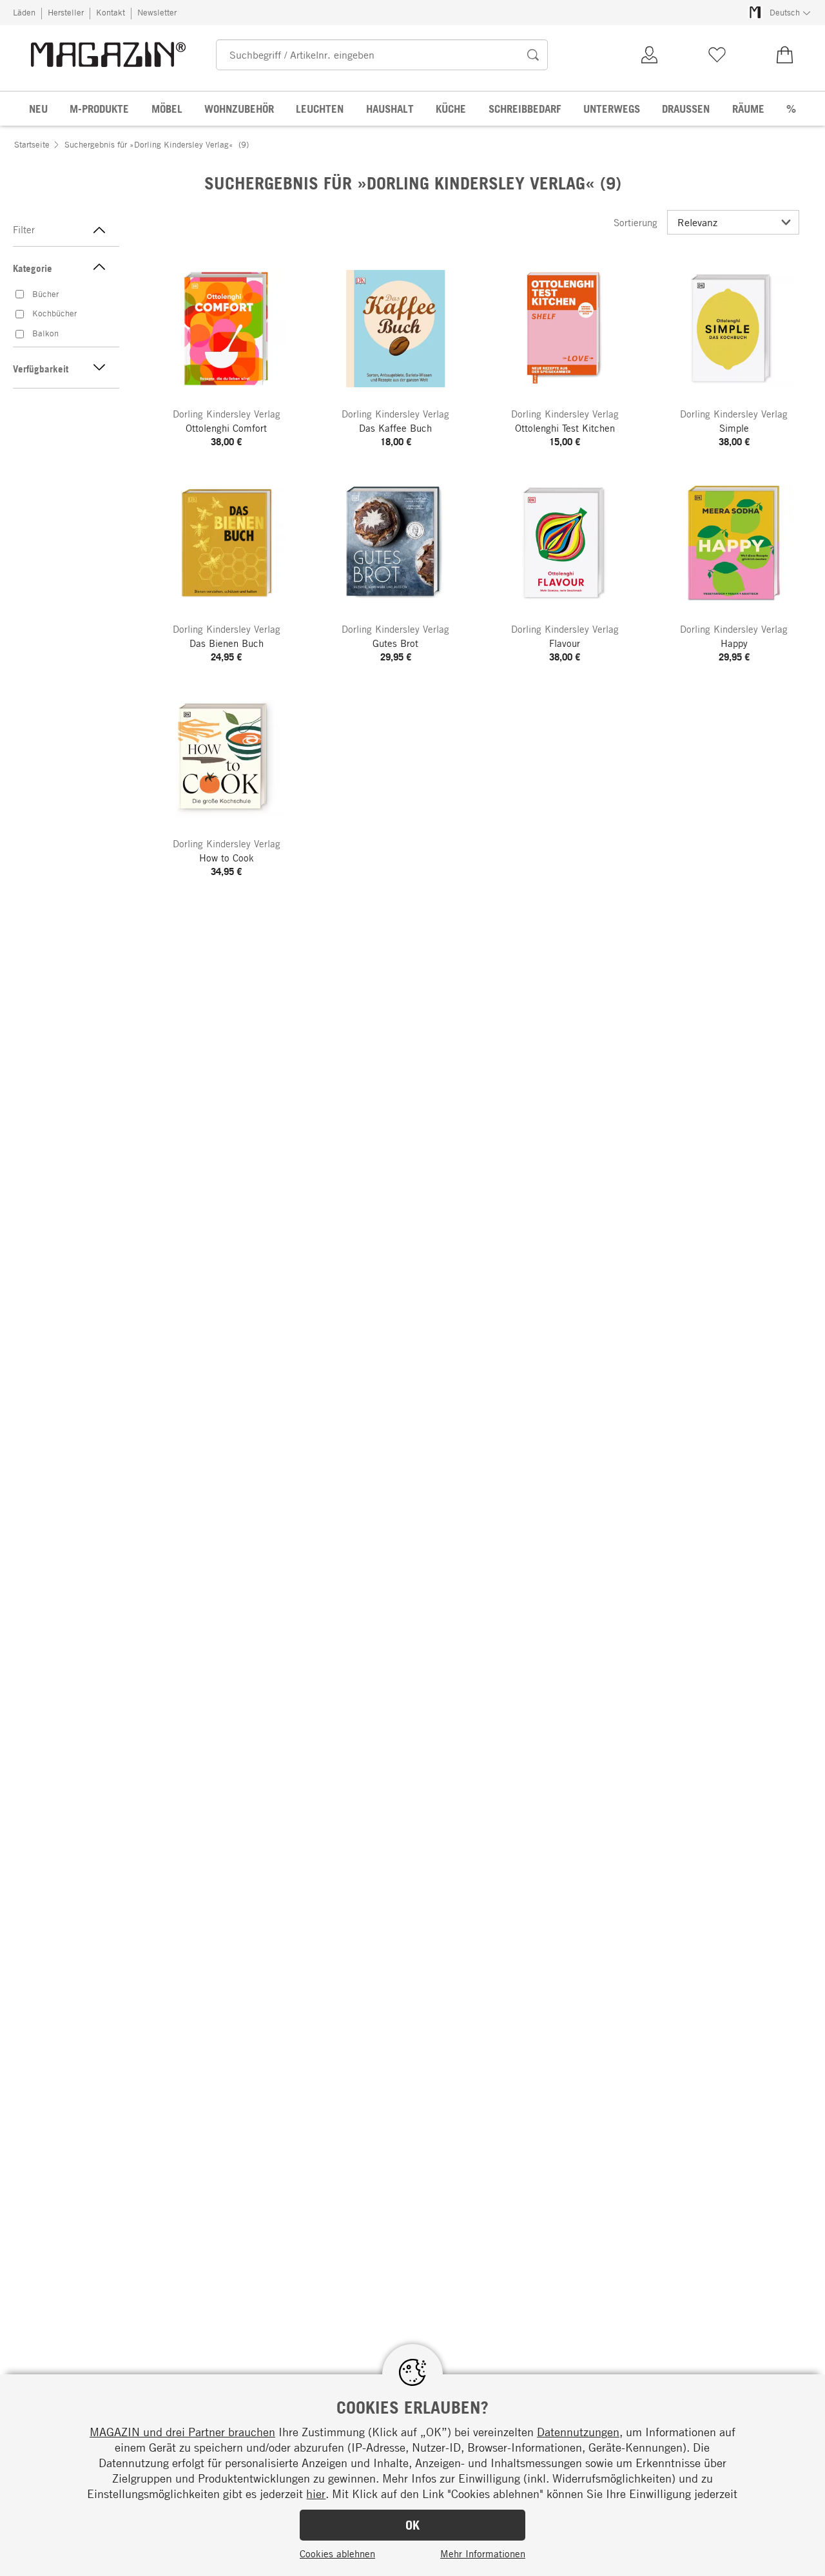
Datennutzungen (578, 2432)
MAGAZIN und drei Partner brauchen (182, 2432)
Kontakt (111, 12)
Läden (24, 12)
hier (316, 2494)
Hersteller (66, 12)
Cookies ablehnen (337, 2553)
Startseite (32, 144)
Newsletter (157, 12)
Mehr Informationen (483, 2553)
